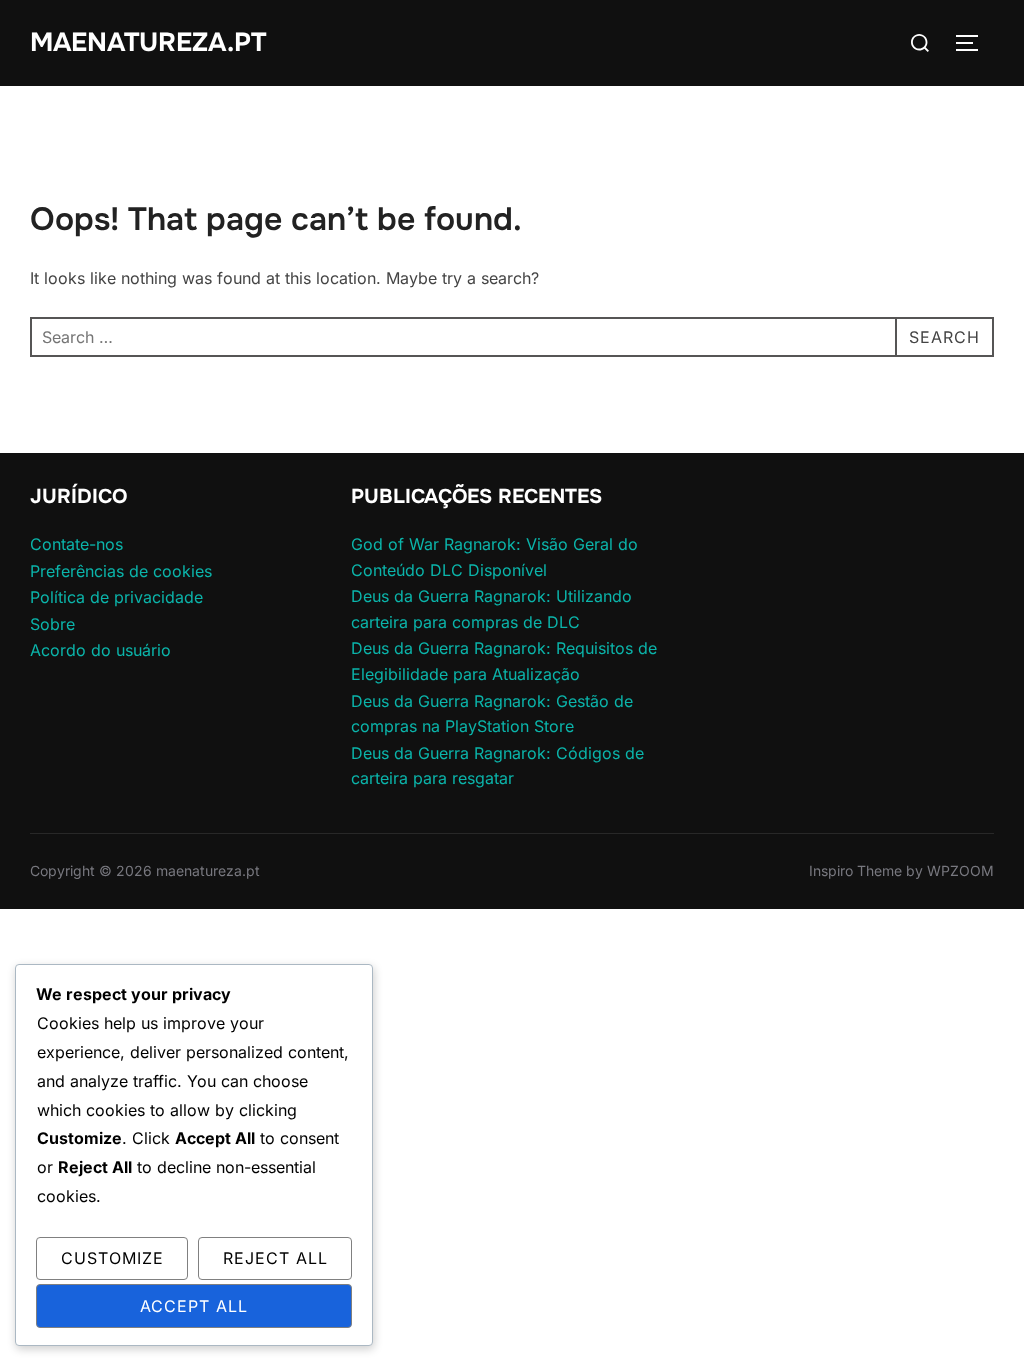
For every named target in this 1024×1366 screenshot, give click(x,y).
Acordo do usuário (100, 650)
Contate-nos (76, 544)
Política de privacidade (116, 597)
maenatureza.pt (148, 42)
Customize (112, 1258)
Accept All (194, 1306)
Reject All (275, 1258)
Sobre (52, 624)
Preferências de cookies (121, 571)
